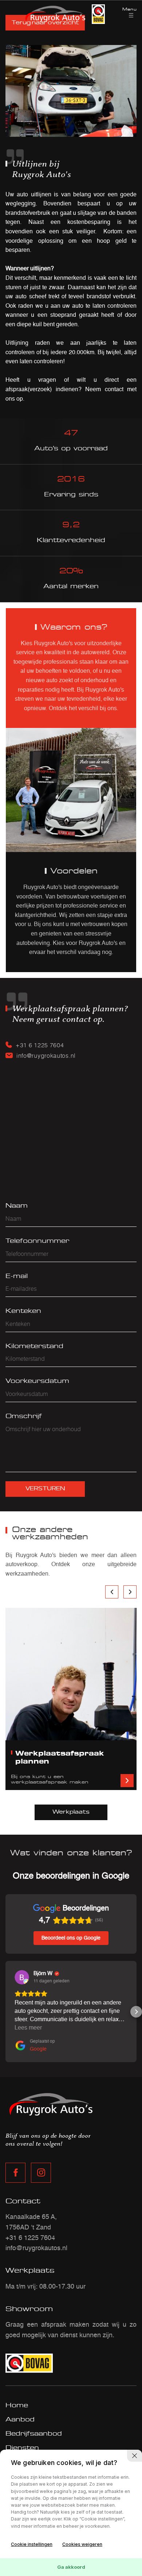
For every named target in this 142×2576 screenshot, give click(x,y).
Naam (17, 1205)
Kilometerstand (34, 1346)
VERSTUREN (45, 1489)
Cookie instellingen (32, 2544)
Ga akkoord (71, 2567)
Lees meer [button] (28, 2028)
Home (17, 2405)
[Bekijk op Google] (22, 1977)
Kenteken (23, 1311)
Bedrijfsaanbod (34, 2433)
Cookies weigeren (82, 2544)
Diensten (22, 2448)
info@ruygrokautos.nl (46, 1055)
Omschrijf (24, 1416)
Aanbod (20, 2419)
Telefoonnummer (37, 1241)
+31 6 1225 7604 (40, 1045)
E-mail (17, 1276)
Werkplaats (71, 1812)
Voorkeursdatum (37, 1381)
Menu (129, 9)
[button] (6, 2012)
